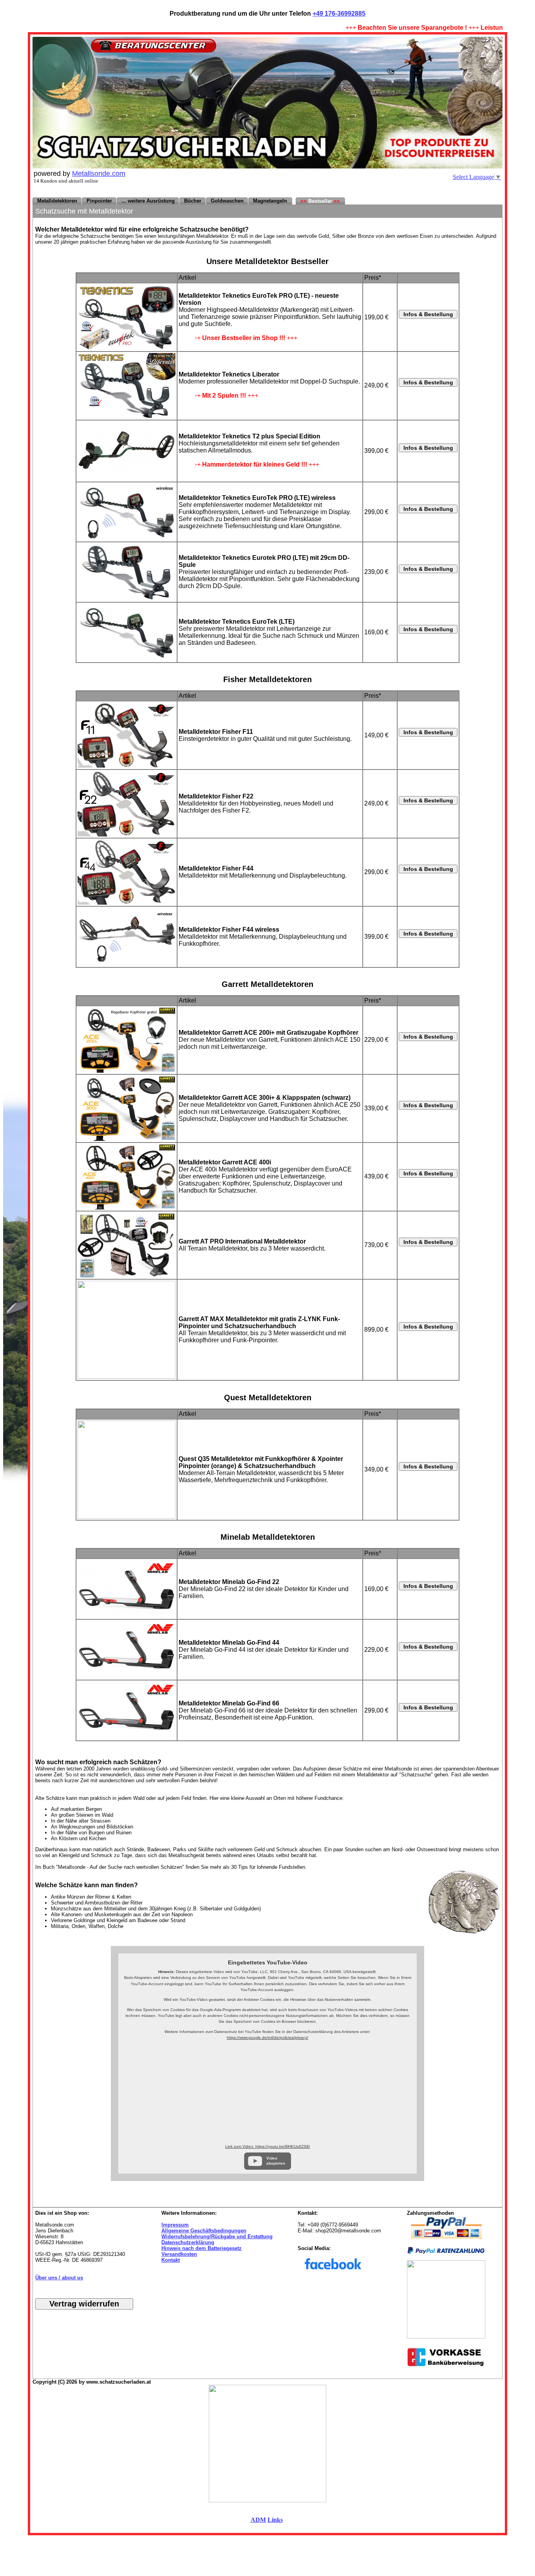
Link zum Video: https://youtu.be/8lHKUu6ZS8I (267, 2146)
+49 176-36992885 (339, 14)
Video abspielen (276, 2161)
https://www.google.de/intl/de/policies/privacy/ (267, 2037)
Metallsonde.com (99, 174)
